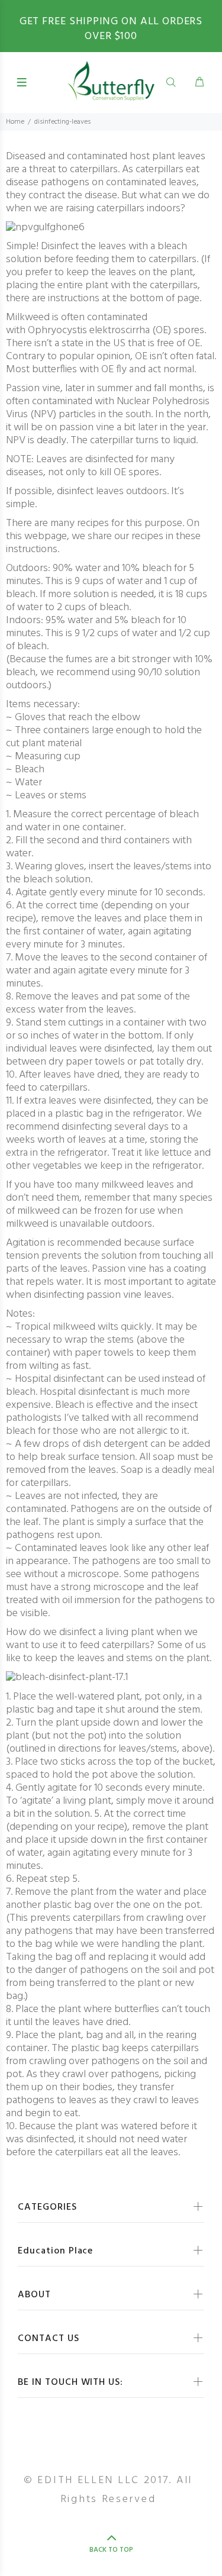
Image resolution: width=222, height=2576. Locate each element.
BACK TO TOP (111, 2550)
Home (15, 122)
